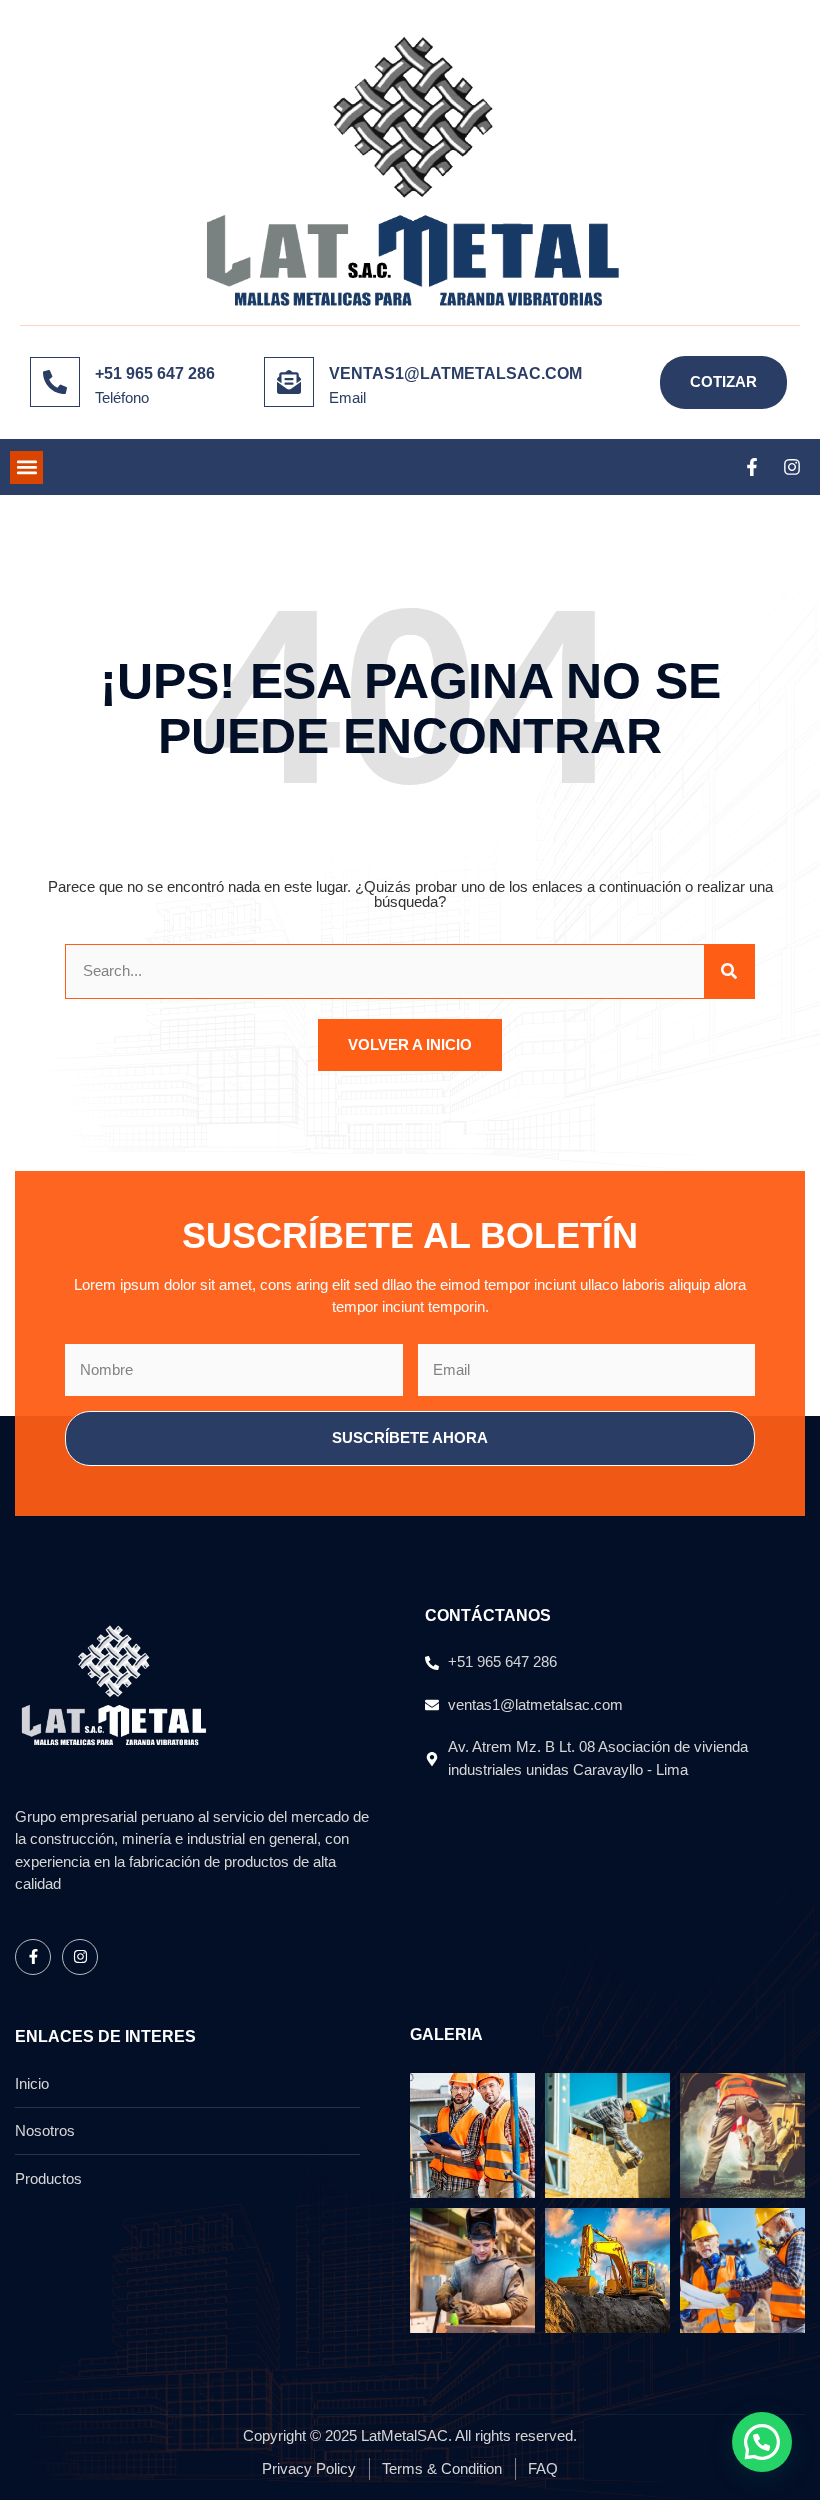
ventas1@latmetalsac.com (455, 373)
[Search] (729, 971)
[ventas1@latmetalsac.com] (289, 382)
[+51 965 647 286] (55, 382)
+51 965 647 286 (155, 373)
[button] (26, 467)
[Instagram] (792, 467)
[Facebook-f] (752, 467)
